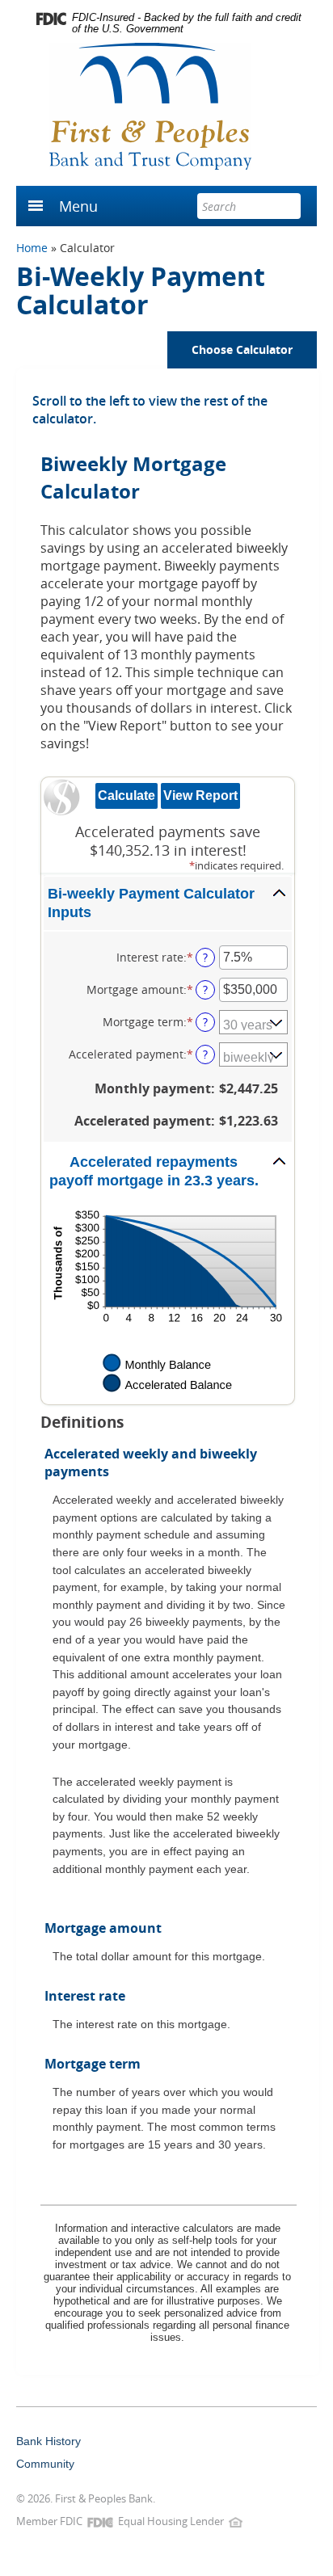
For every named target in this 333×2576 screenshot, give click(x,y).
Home (32, 248)
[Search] (288, 206)
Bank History (48, 2441)
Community (45, 2464)
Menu (78, 206)
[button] (168, 903)
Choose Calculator (242, 349)
